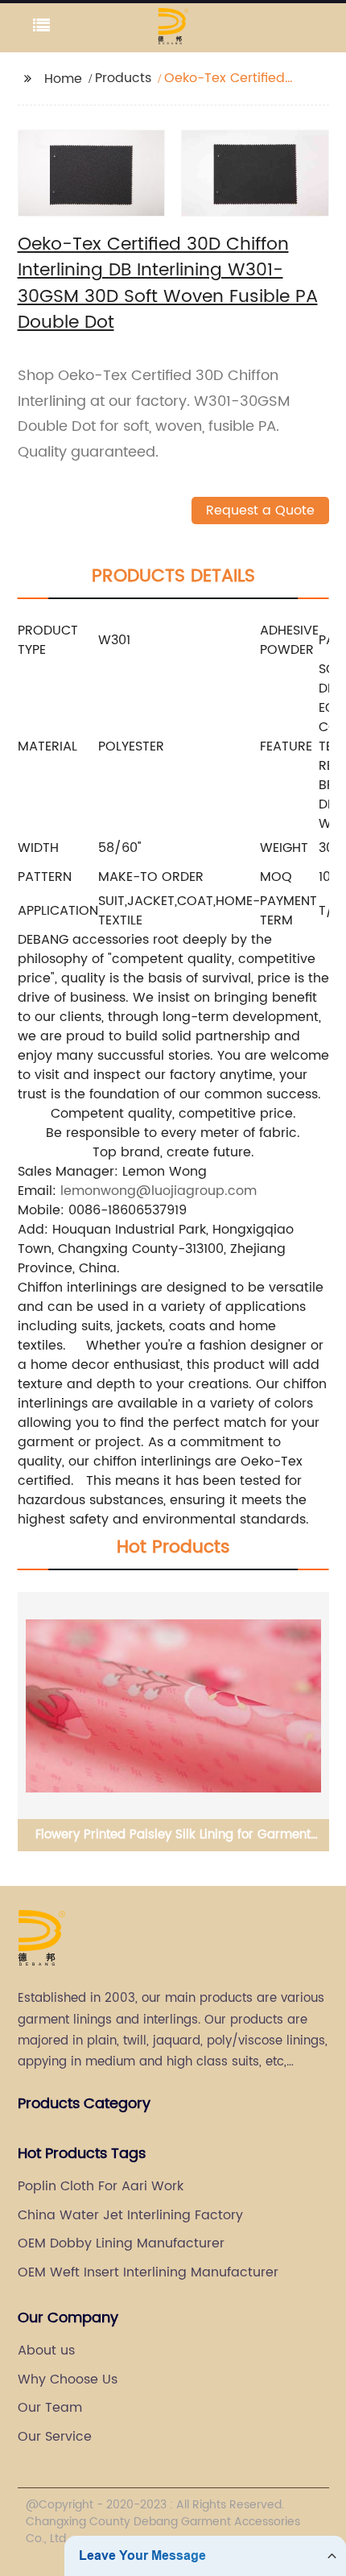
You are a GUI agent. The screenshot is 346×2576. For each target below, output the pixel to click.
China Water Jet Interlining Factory (130, 2215)
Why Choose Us (68, 2380)
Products (123, 78)
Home (63, 79)
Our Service (55, 2437)
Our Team (50, 2408)
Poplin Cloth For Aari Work (101, 2186)
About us (46, 2351)
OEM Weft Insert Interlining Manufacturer (148, 2272)
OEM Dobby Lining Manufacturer (121, 2243)
